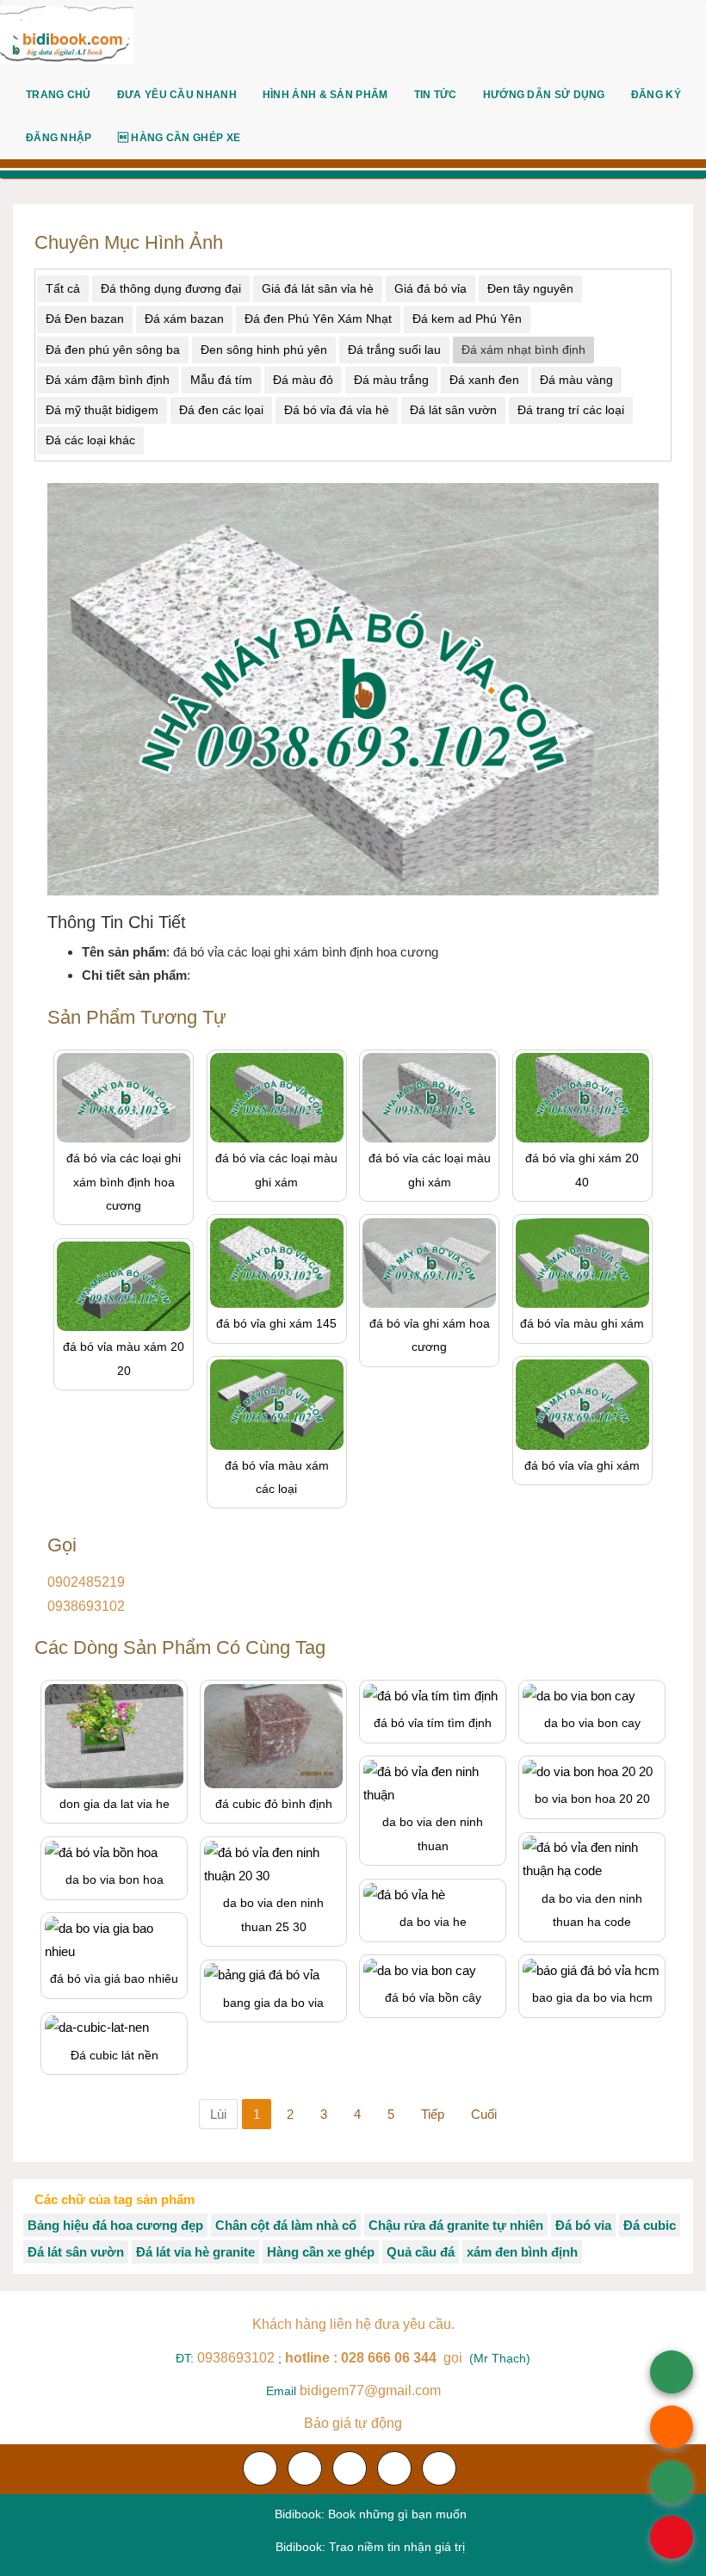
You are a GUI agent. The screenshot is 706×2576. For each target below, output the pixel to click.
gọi (375, 2358)
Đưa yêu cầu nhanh (177, 95)
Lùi (218, 2114)
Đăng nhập (59, 138)
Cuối (484, 2114)
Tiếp (433, 2114)
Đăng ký (656, 95)
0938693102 (86, 1606)
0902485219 (86, 1582)
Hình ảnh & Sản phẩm (325, 95)
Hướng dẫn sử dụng (544, 95)
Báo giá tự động (353, 2423)
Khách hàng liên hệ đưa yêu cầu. (353, 2324)
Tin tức (436, 95)
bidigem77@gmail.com (370, 2390)
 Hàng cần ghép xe (179, 138)
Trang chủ (59, 95)
